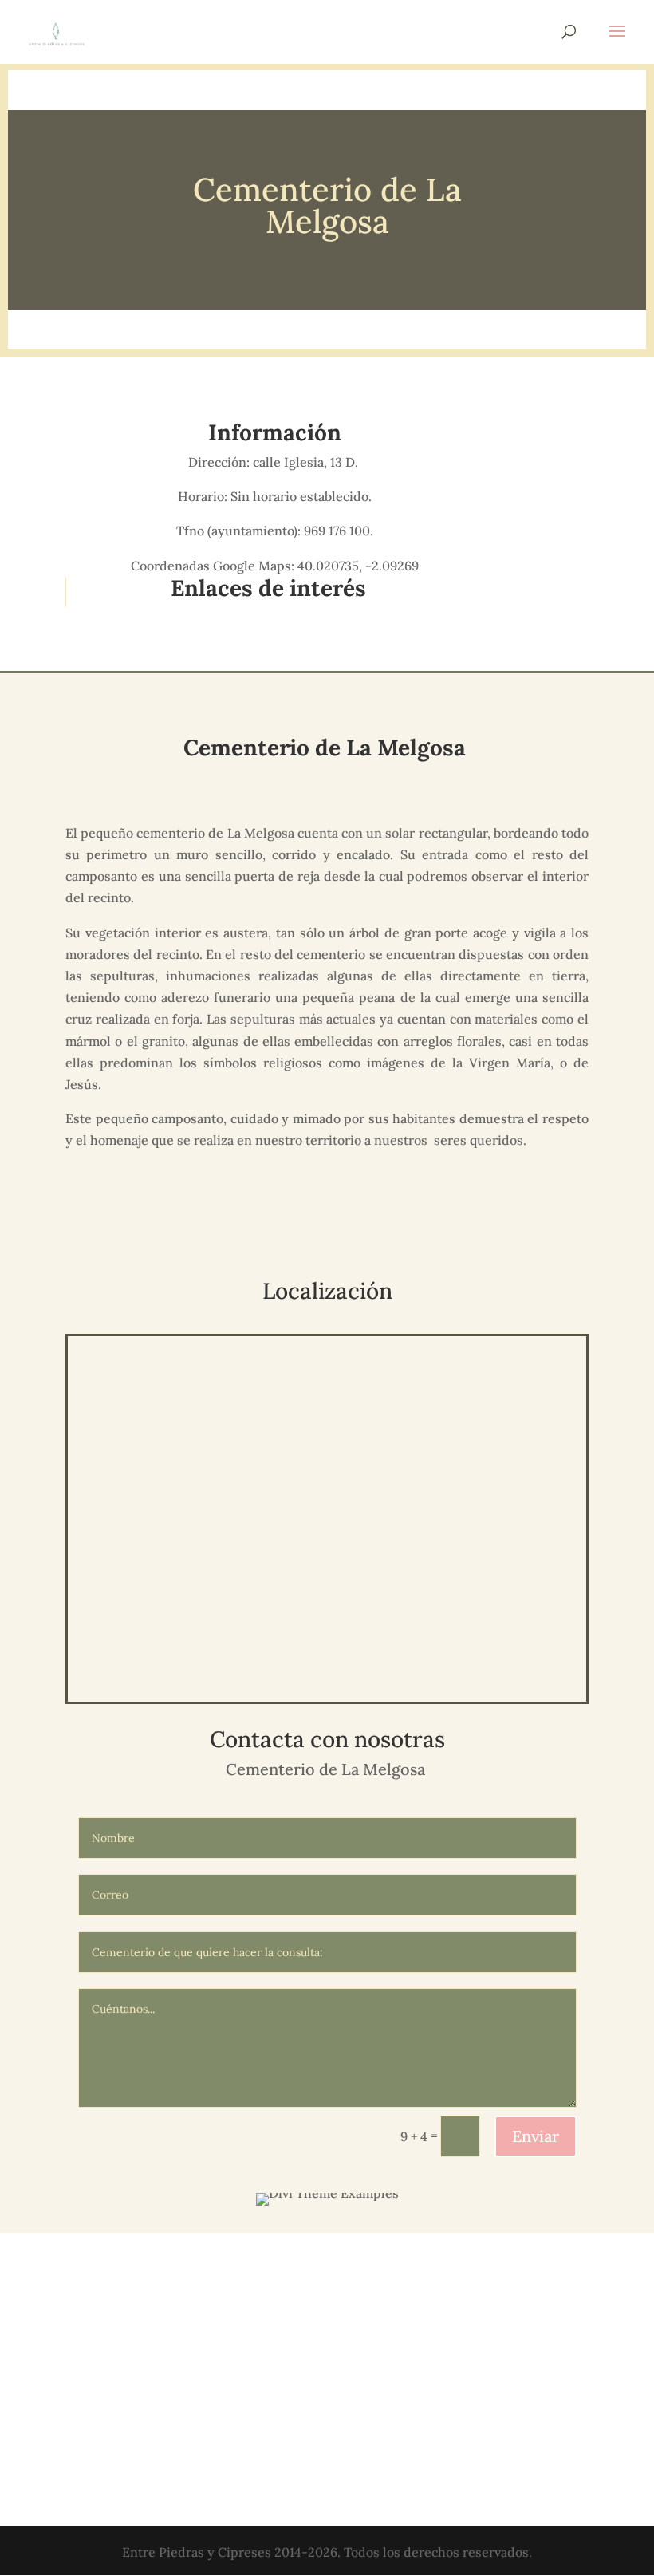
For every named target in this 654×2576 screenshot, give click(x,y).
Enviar (536, 2136)
